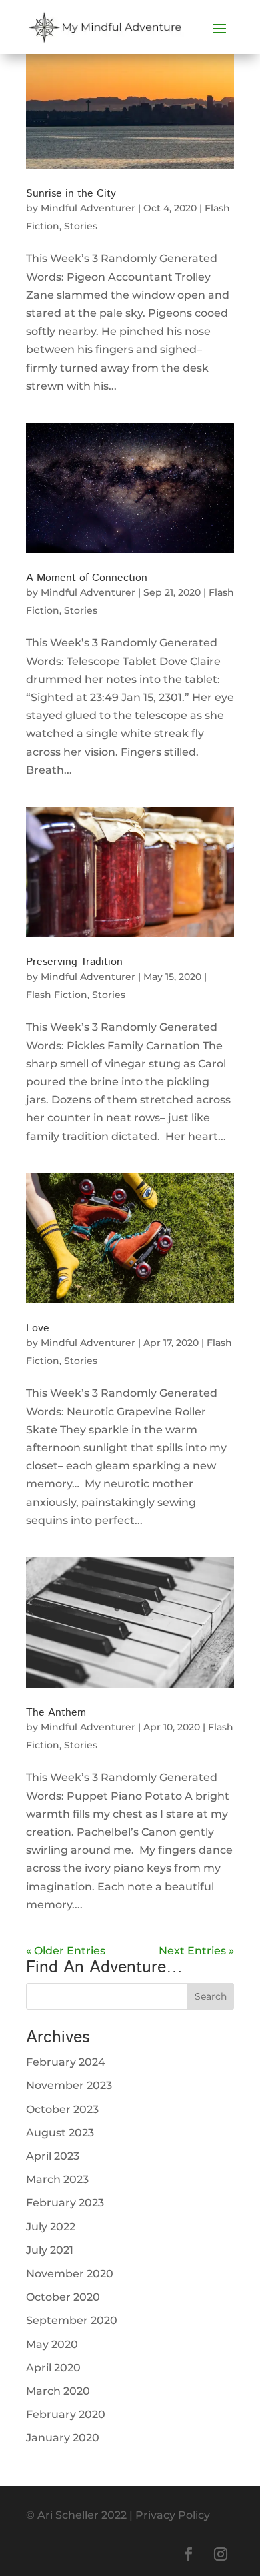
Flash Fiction (57, 995)
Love (38, 1328)
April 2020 (53, 2368)
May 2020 (52, 2344)
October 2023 (62, 2109)
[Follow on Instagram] (221, 2554)
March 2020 (58, 2391)
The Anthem (56, 1713)
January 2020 (63, 2438)
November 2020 (70, 2274)
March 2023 (57, 2179)
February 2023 (65, 2203)
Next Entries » (196, 1951)
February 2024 (66, 2062)
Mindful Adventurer (88, 208)
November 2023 (69, 2085)
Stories (81, 226)
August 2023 (60, 2133)
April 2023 (53, 2156)
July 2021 (50, 2250)
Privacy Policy (173, 2515)
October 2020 (63, 2297)
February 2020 (66, 2414)
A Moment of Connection (87, 578)
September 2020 (72, 2320)
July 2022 (51, 2227)
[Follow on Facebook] (189, 2554)
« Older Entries (66, 1951)
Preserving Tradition (74, 962)
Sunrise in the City (71, 194)
